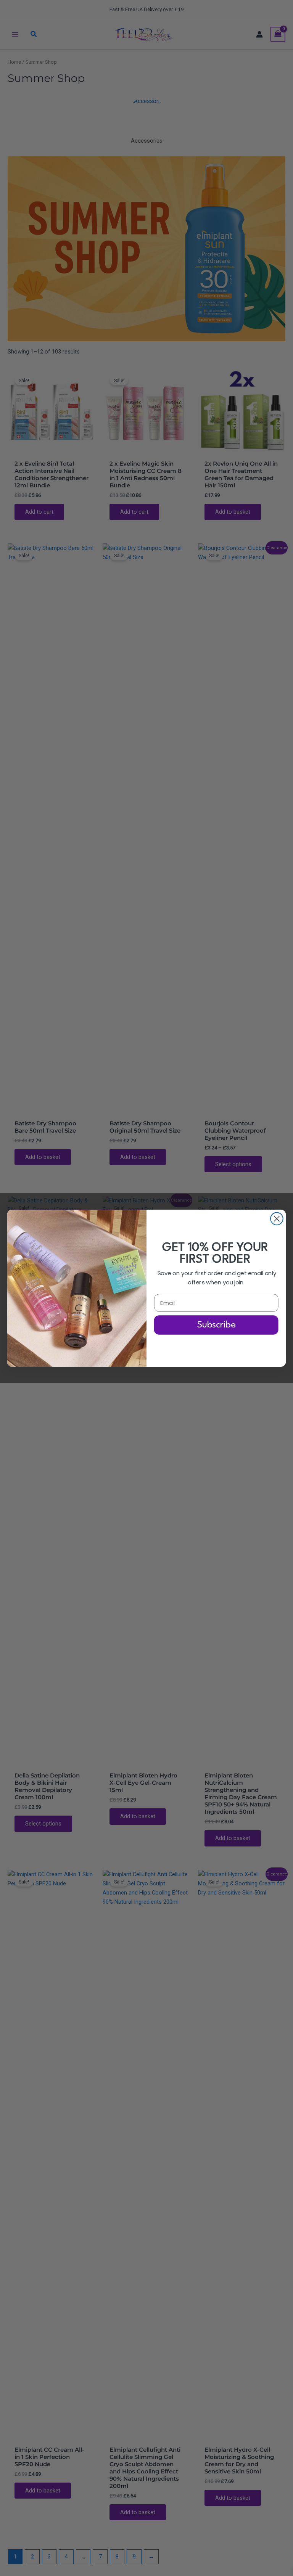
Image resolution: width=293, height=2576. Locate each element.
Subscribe (216, 1325)
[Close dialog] (277, 1219)
